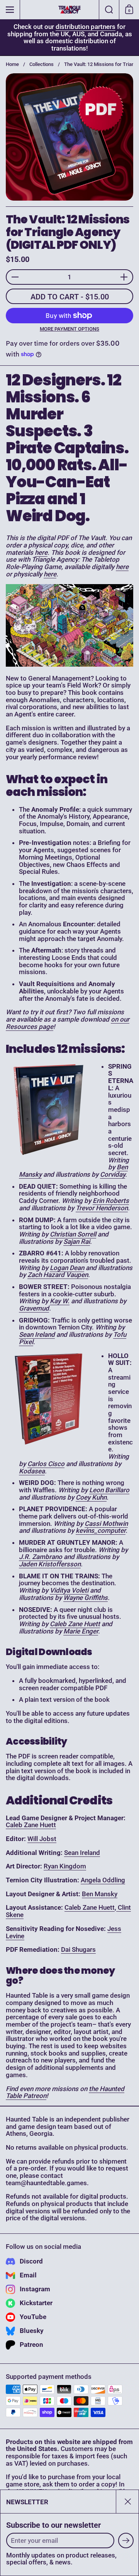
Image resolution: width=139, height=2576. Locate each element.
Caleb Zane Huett (75, 1624)
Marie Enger (81, 1631)
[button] (109, 10)
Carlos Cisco (46, 1464)
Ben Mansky (100, 1894)
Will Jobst (42, 1839)
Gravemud (34, 1308)
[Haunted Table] (69, 10)
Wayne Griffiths (86, 1598)
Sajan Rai (77, 1242)
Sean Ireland (37, 1334)
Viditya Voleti (69, 1590)
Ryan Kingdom (65, 1866)
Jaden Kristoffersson (50, 1564)
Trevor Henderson (102, 1208)
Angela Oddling (103, 1880)
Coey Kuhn (91, 1497)
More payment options (69, 329)
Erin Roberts (111, 1201)
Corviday (113, 1174)
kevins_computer (101, 1530)
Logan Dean (67, 1268)
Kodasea (32, 1471)
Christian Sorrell (73, 1234)
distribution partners (86, 27)
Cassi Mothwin (106, 1524)
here (41, 552)
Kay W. (60, 1301)
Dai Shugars (78, 1949)
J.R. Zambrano (41, 1557)
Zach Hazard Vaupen (58, 1275)
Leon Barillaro (109, 1490)
